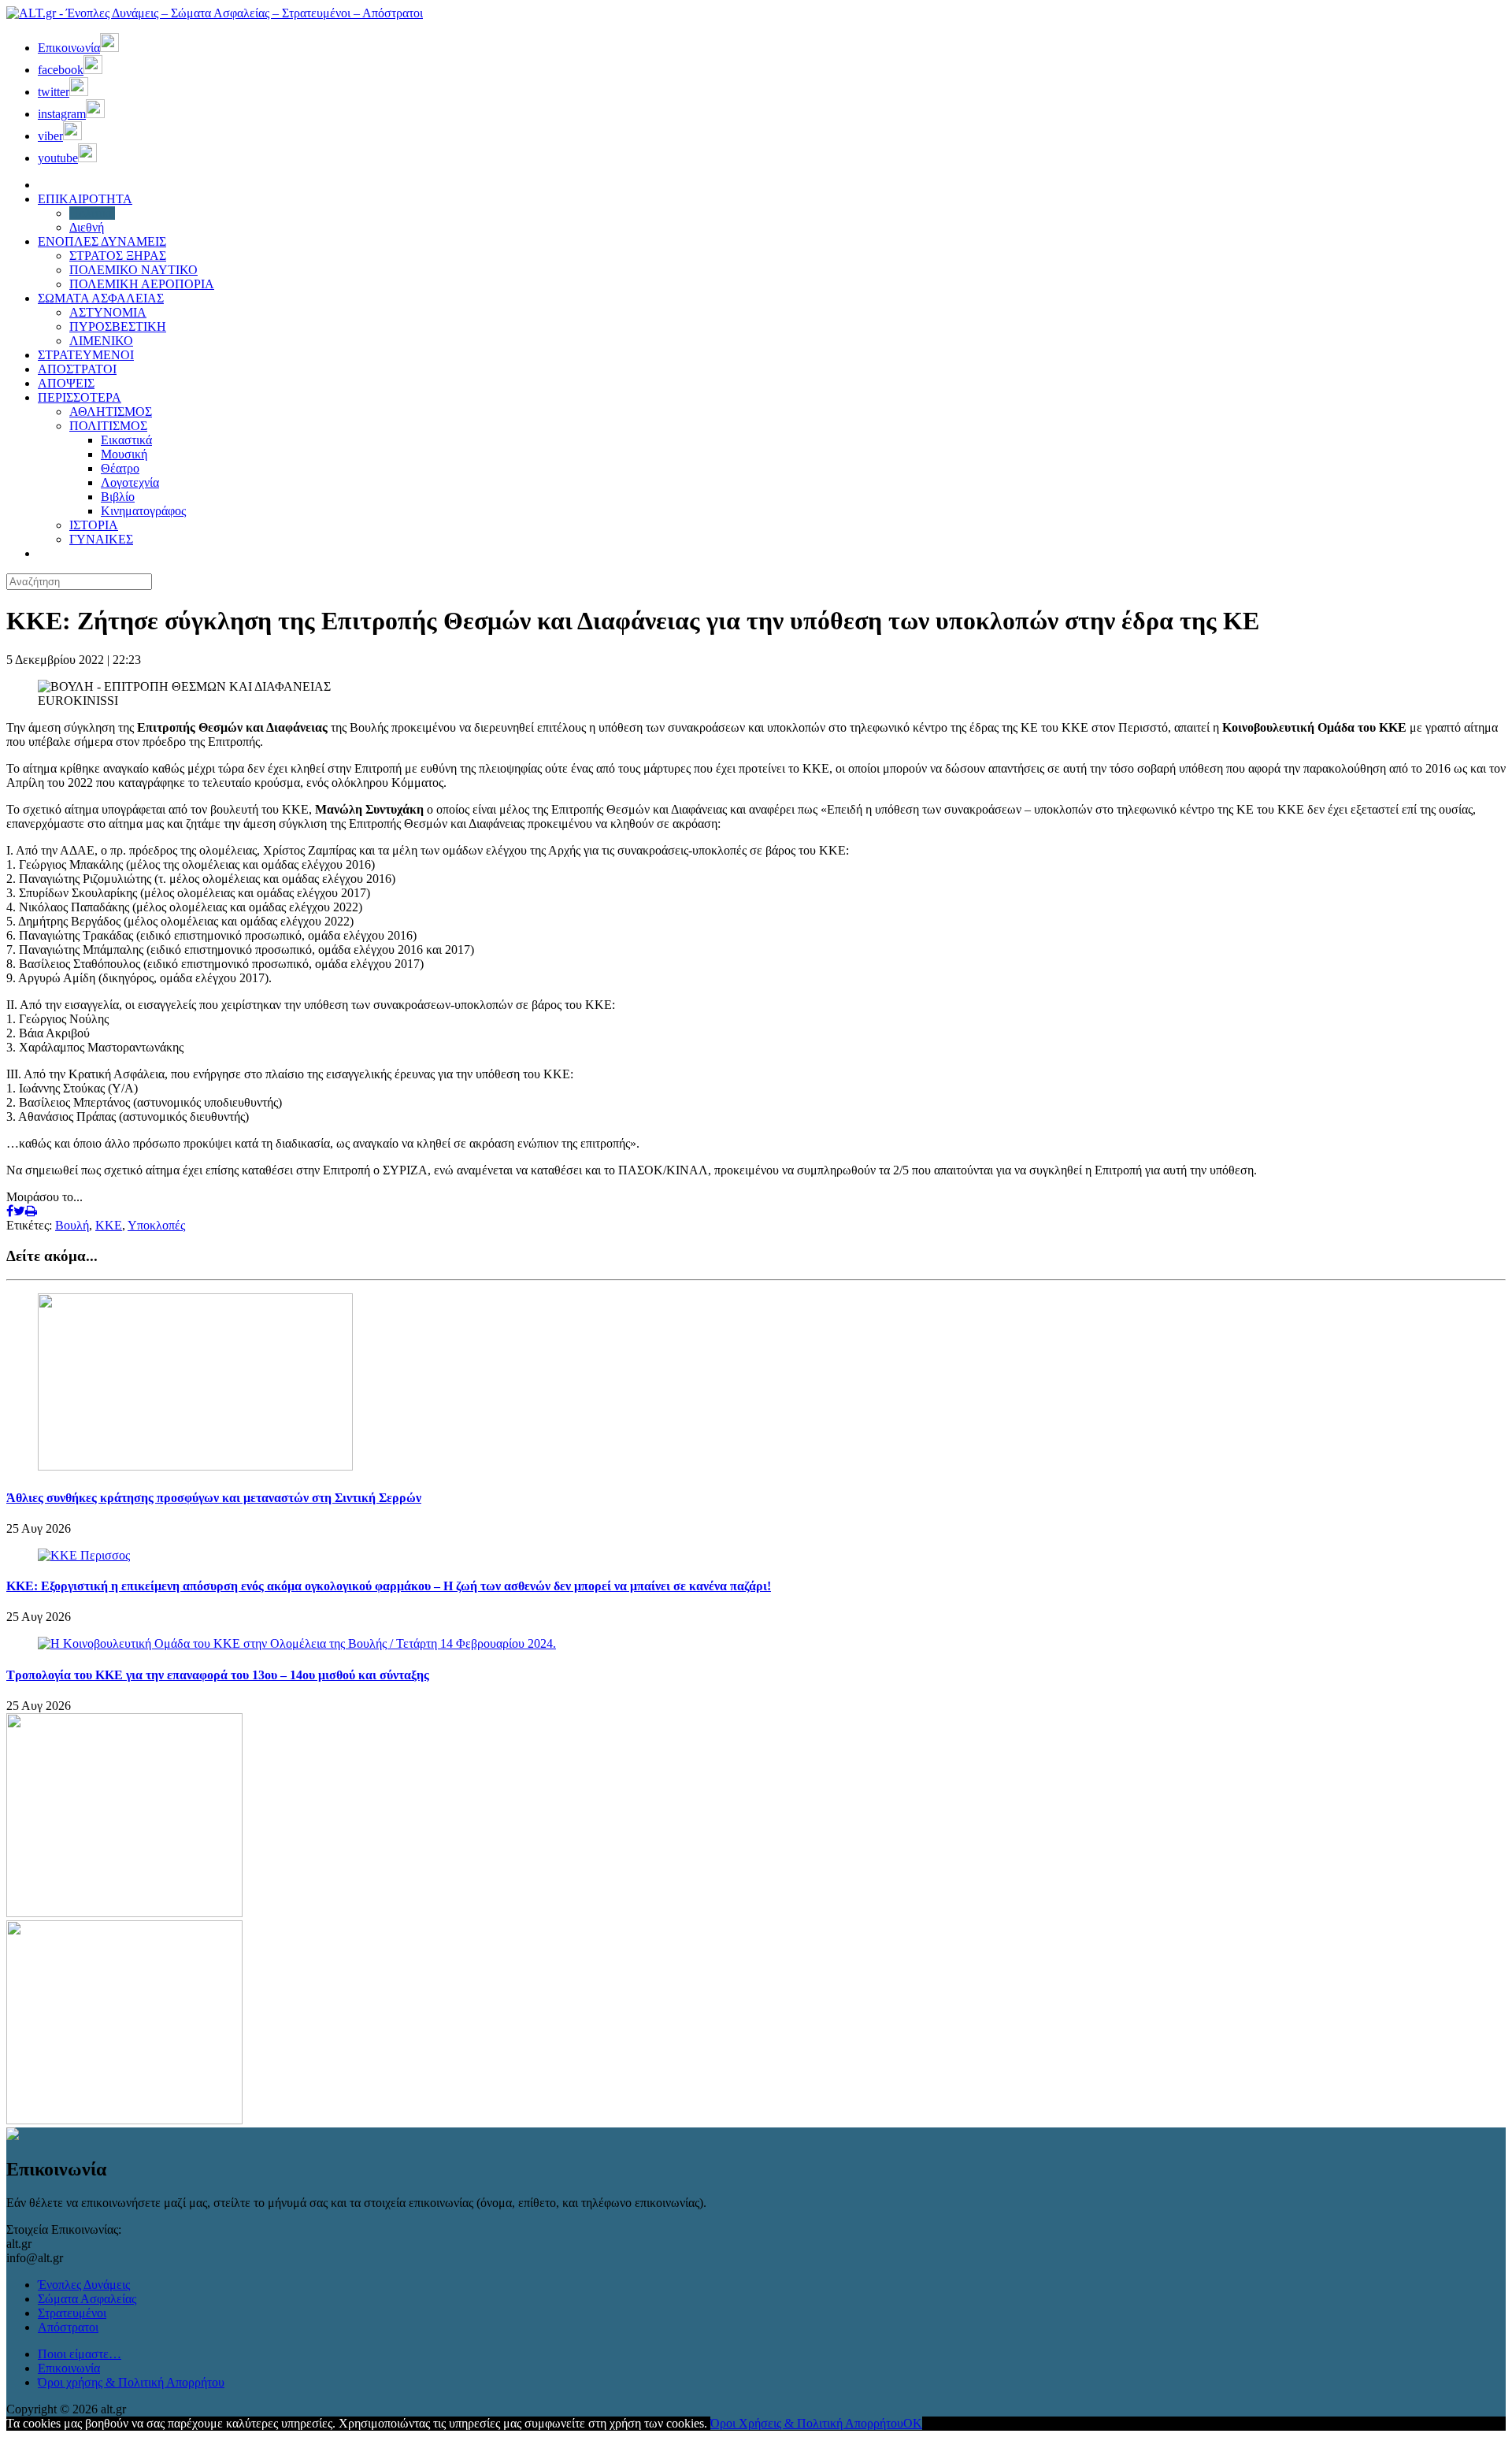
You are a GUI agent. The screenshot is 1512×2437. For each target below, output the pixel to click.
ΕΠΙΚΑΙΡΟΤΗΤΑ (85, 199)
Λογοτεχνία (130, 482)
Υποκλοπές (156, 1225)
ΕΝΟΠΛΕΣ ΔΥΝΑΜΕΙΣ (102, 241)
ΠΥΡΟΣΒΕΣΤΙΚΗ (118, 326)
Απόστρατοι (68, 2327)
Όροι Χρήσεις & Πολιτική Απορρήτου (807, 2423)
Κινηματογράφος (143, 511)
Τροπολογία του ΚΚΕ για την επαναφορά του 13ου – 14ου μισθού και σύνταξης (218, 1675)
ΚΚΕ (109, 1225)
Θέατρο (120, 468)
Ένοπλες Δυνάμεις (84, 2285)
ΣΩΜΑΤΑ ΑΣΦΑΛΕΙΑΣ (101, 298)
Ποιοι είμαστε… (80, 2354)
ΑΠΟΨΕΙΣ (66, 383)
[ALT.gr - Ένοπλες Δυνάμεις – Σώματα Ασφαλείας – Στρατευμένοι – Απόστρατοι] (215, 13)
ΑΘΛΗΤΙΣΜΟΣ (111, 412)
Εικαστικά (126, 440)
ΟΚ (913, 2423)
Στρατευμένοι (72, 2313)
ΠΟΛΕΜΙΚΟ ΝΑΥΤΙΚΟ (133, 270)
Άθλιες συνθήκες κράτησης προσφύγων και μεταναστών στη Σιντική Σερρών (214, 1498)
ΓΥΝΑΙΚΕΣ (101, 539)
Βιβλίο (118, 497)
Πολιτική (92, 213)
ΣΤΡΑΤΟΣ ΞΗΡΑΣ (118, 256)
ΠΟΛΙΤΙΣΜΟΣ (108, 426)
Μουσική (124, 454)
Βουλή (72, 1225)
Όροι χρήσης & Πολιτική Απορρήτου (131, 2382)
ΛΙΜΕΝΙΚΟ (101, 341)
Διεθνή (87, 227)
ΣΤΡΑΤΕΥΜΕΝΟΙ (86, 355)
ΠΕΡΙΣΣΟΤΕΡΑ (80, 397)
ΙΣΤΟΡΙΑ (94, 525)
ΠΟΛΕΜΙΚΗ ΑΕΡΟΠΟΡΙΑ (142, 284)
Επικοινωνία (69, 2368)
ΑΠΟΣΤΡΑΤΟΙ (77, 369)
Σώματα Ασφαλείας (87, 2299)
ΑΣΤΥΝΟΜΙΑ (108, 312)
